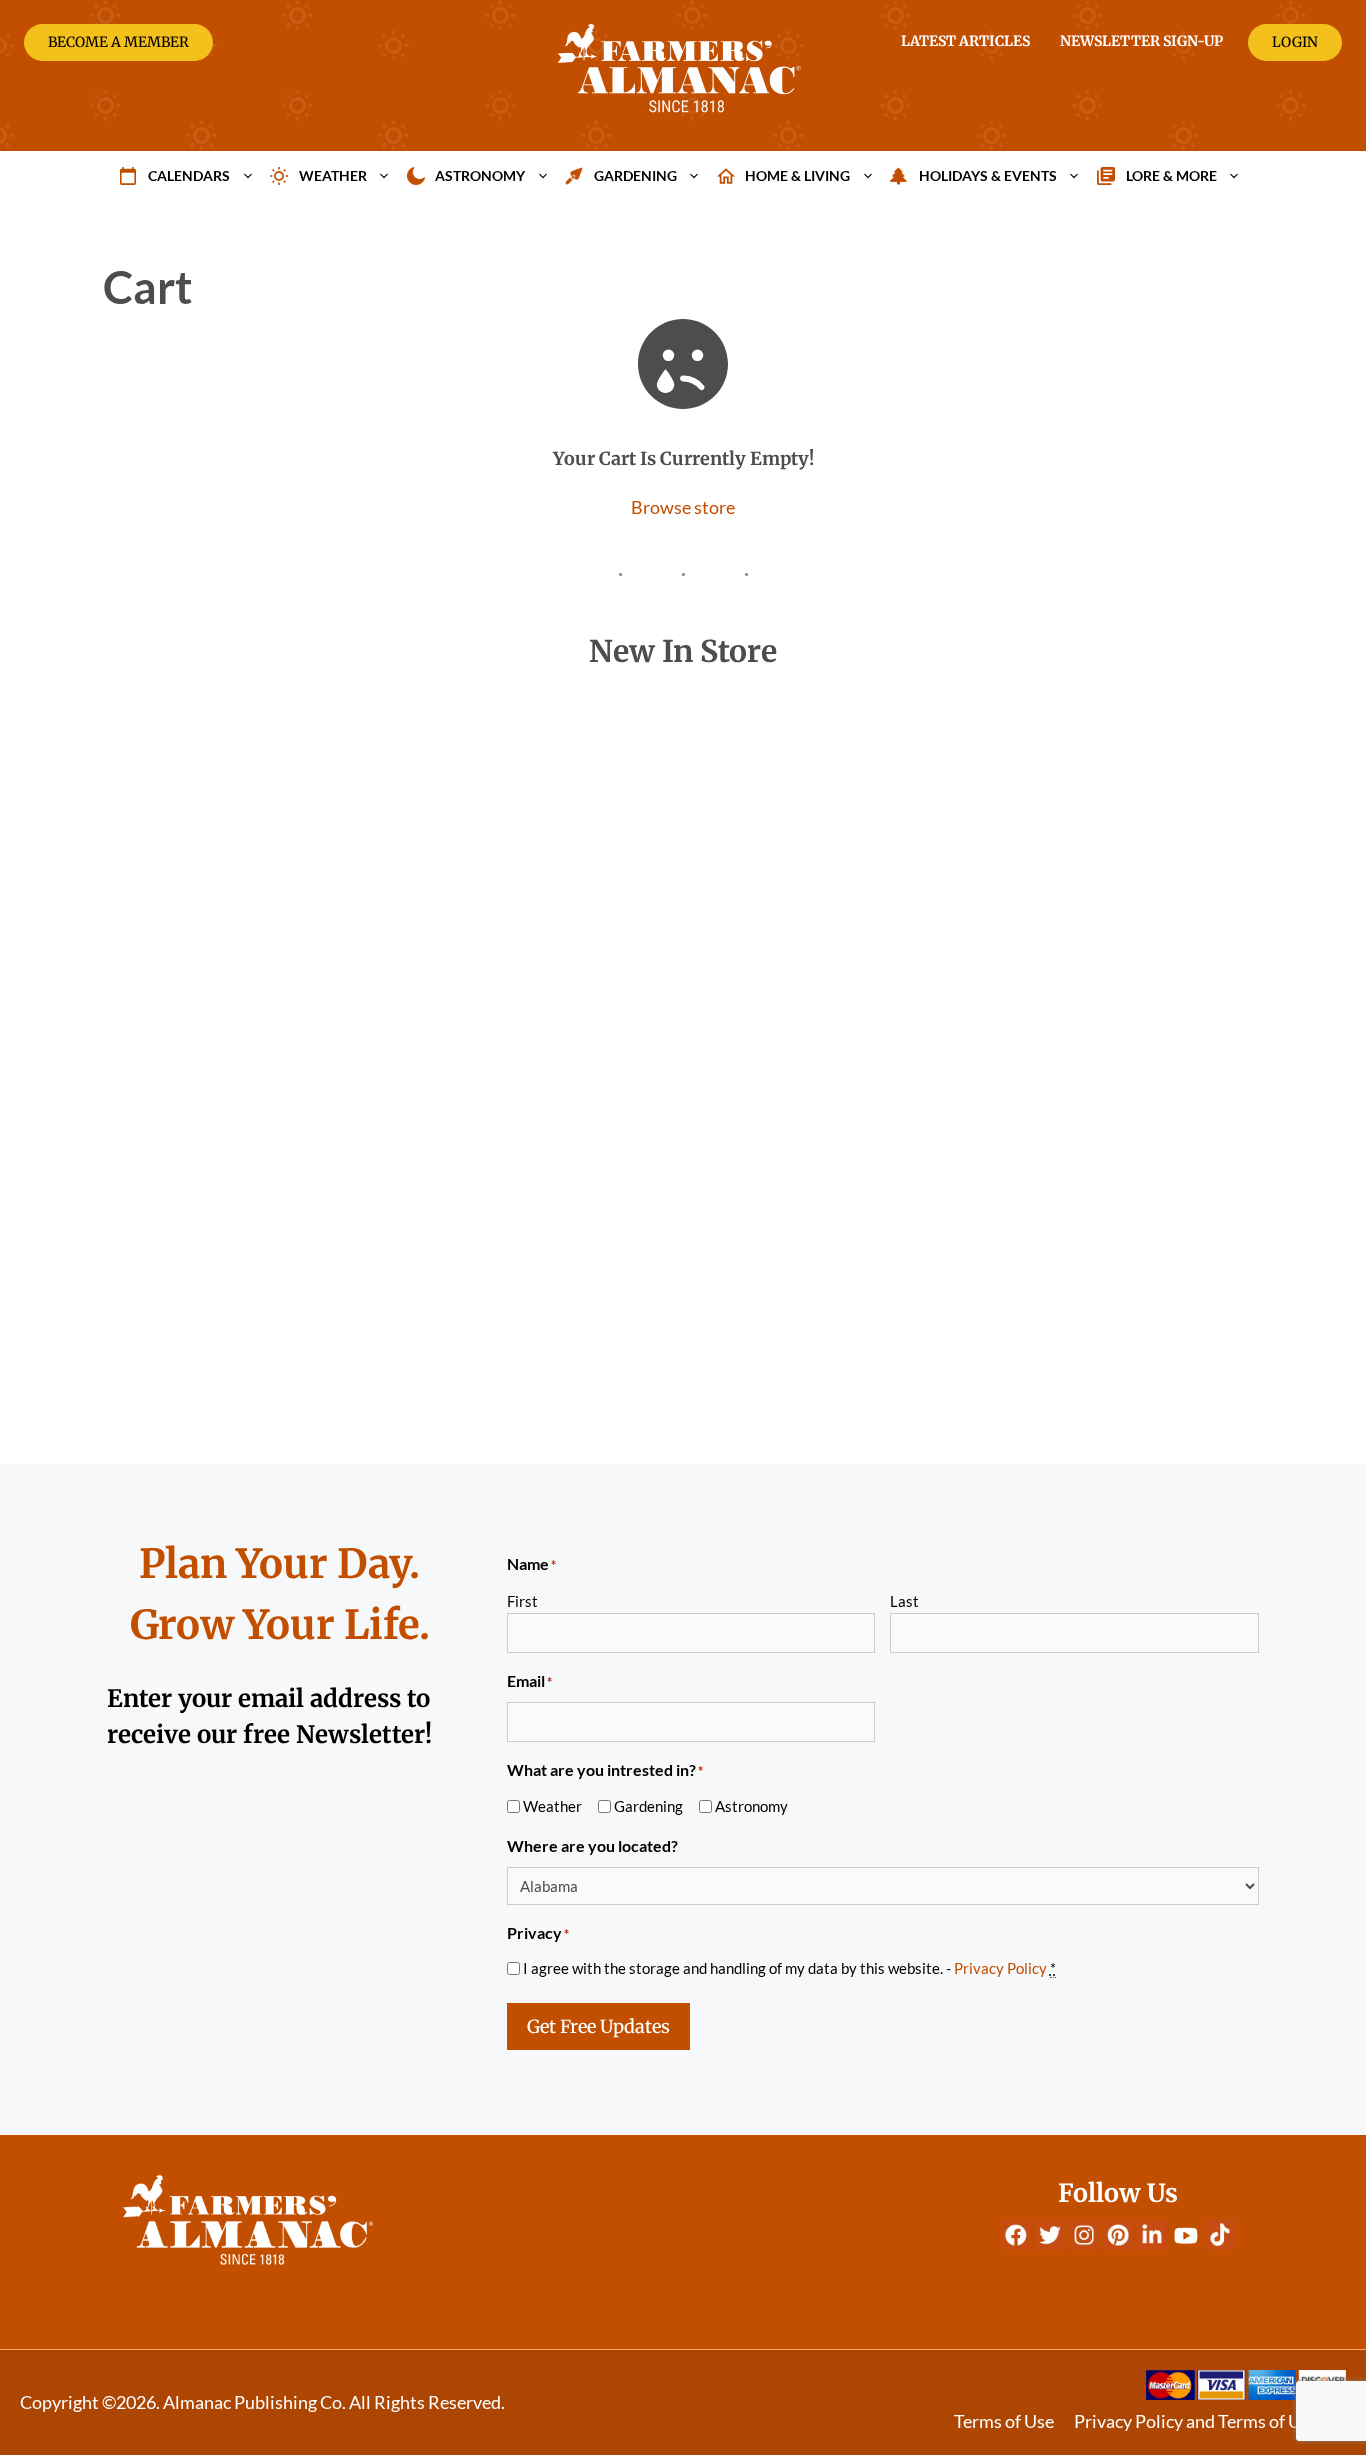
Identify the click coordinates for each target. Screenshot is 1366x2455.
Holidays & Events (988, 175)
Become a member (118, 42)
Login (1295, 42)
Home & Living (797, 175)
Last (904, 1601)
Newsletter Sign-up (1141, 41)
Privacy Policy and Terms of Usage (1205, 2421)
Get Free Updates (598, 2026)
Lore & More (1171, 175)
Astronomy (480, 175)
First (522, 1601)
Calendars (189, 175)
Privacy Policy (1000, 1968)
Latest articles (965, 41)
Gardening (635, 175)
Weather (333, 175)
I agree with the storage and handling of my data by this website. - (789, 1968)
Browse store (683, 507)
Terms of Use (1004, 2421)
